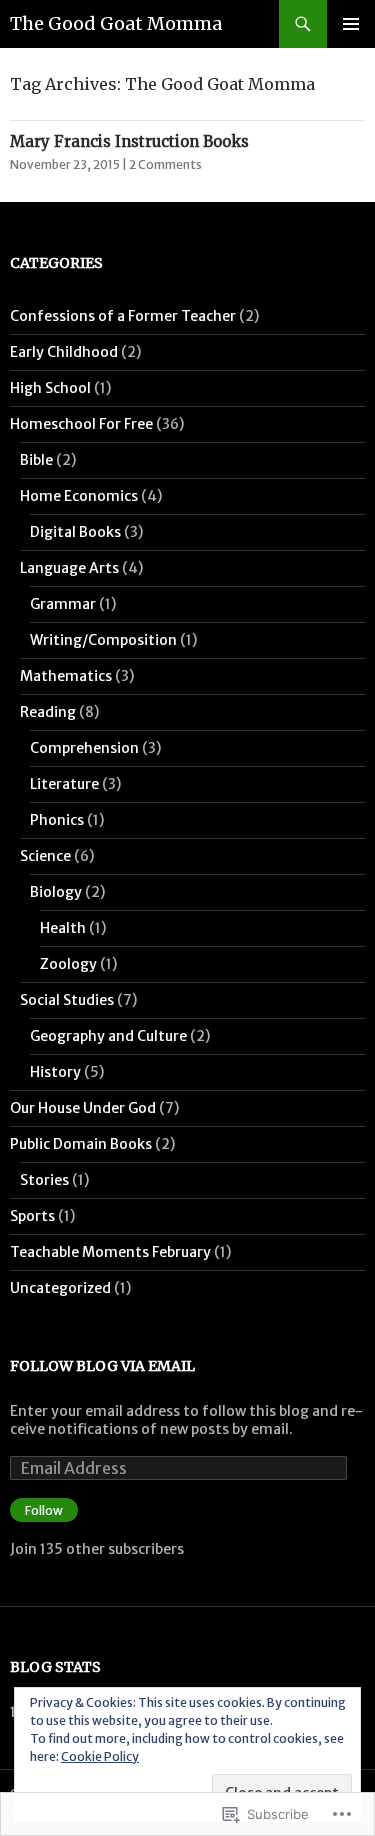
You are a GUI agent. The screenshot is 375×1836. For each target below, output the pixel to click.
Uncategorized (60, 1288)
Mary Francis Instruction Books (129, 141)
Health (63, 928)
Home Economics (79, 496)
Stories (44, 1180)
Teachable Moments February (110, 1252)
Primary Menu (351, 24)
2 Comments (165, 164)
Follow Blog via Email (102, 1366)
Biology (56, 892)
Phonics (57, 820)
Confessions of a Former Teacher (123, 316)
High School (50, 388)
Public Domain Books (81, 1144)
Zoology (68, 964)
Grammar (63, 604)
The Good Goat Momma (116, 23)
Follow (44, 1510)
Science (45, 856)
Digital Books (75, 532)
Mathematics (66, 676)
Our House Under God (83, 1108)
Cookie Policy (100, 1756)
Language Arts (69, 568)
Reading (48, 712)
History (55, 1072)
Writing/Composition (103, 640)
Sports (32, 1216)
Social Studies (67, 1000)
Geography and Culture (108, 1036)
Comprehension (84, 748)
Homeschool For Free (81, 424)
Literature (64, 784)
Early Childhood (64, 352)
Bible (36, 460)
